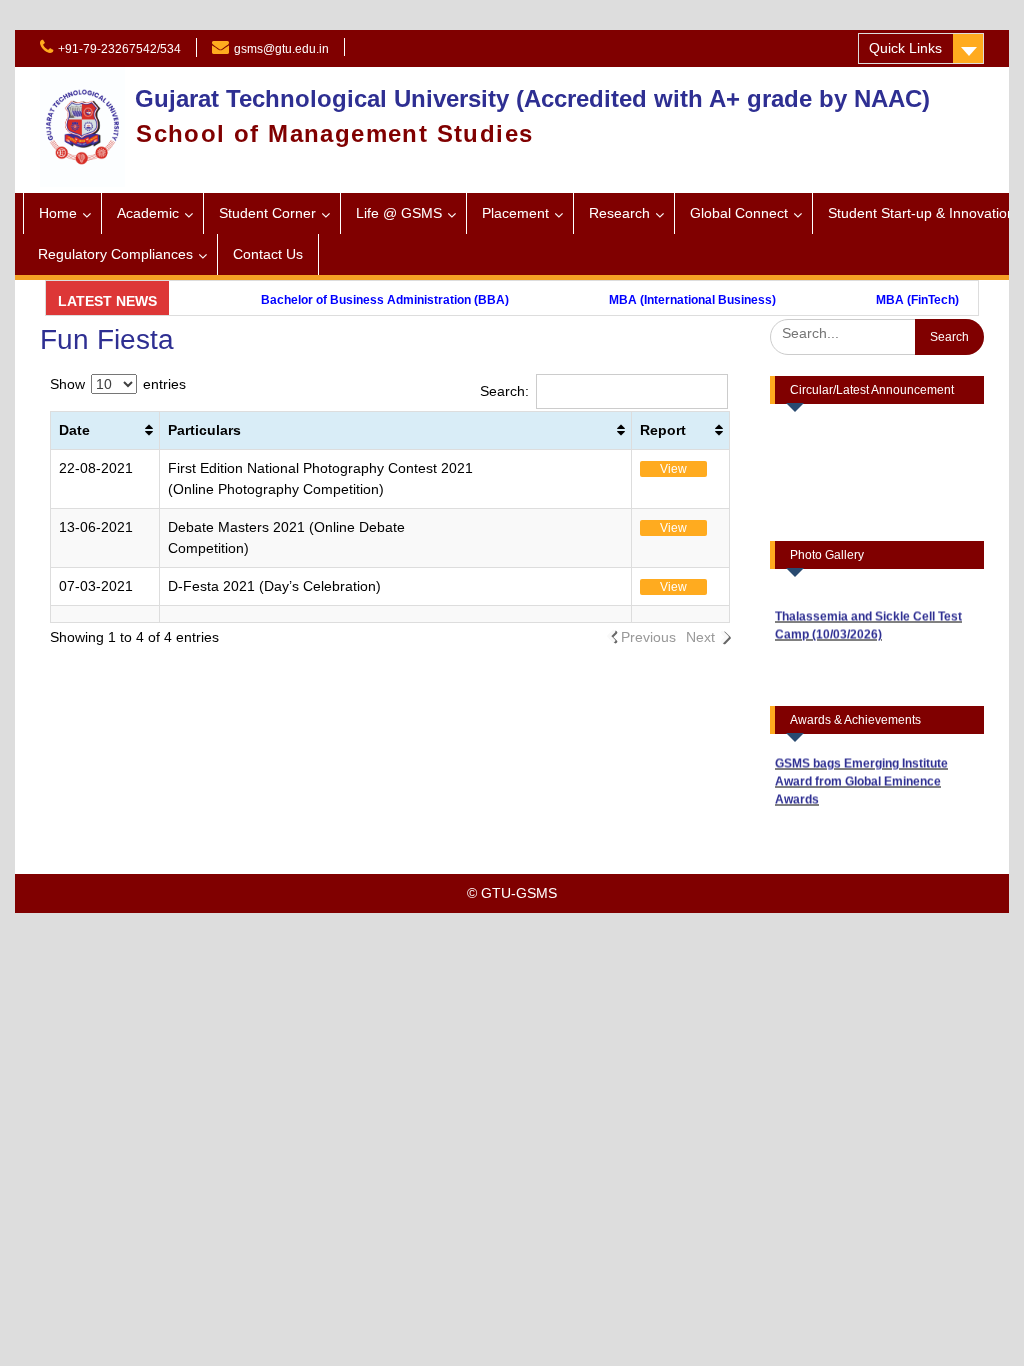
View (673, 469)
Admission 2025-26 (430, 47)
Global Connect (739, 213)
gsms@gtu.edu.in (281, 49)
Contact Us (268, 254)
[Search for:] (876, 333)
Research (619, 213)
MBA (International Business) (666, 300)
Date (74, 430)
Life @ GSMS (399, 213)
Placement (515, 213)
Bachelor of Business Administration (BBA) (359, 300)
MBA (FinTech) (891, 300)
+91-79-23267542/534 (119, 49)
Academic (148, 213)
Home (58, 213)
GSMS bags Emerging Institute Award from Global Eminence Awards (861, 772)
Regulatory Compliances (115, 254)
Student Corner (267, 213)
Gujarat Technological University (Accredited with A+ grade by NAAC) (532, 98)
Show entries (118, 384)
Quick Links (905, 48)
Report (663, 430)
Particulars (204, 430)
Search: (504, 391)
